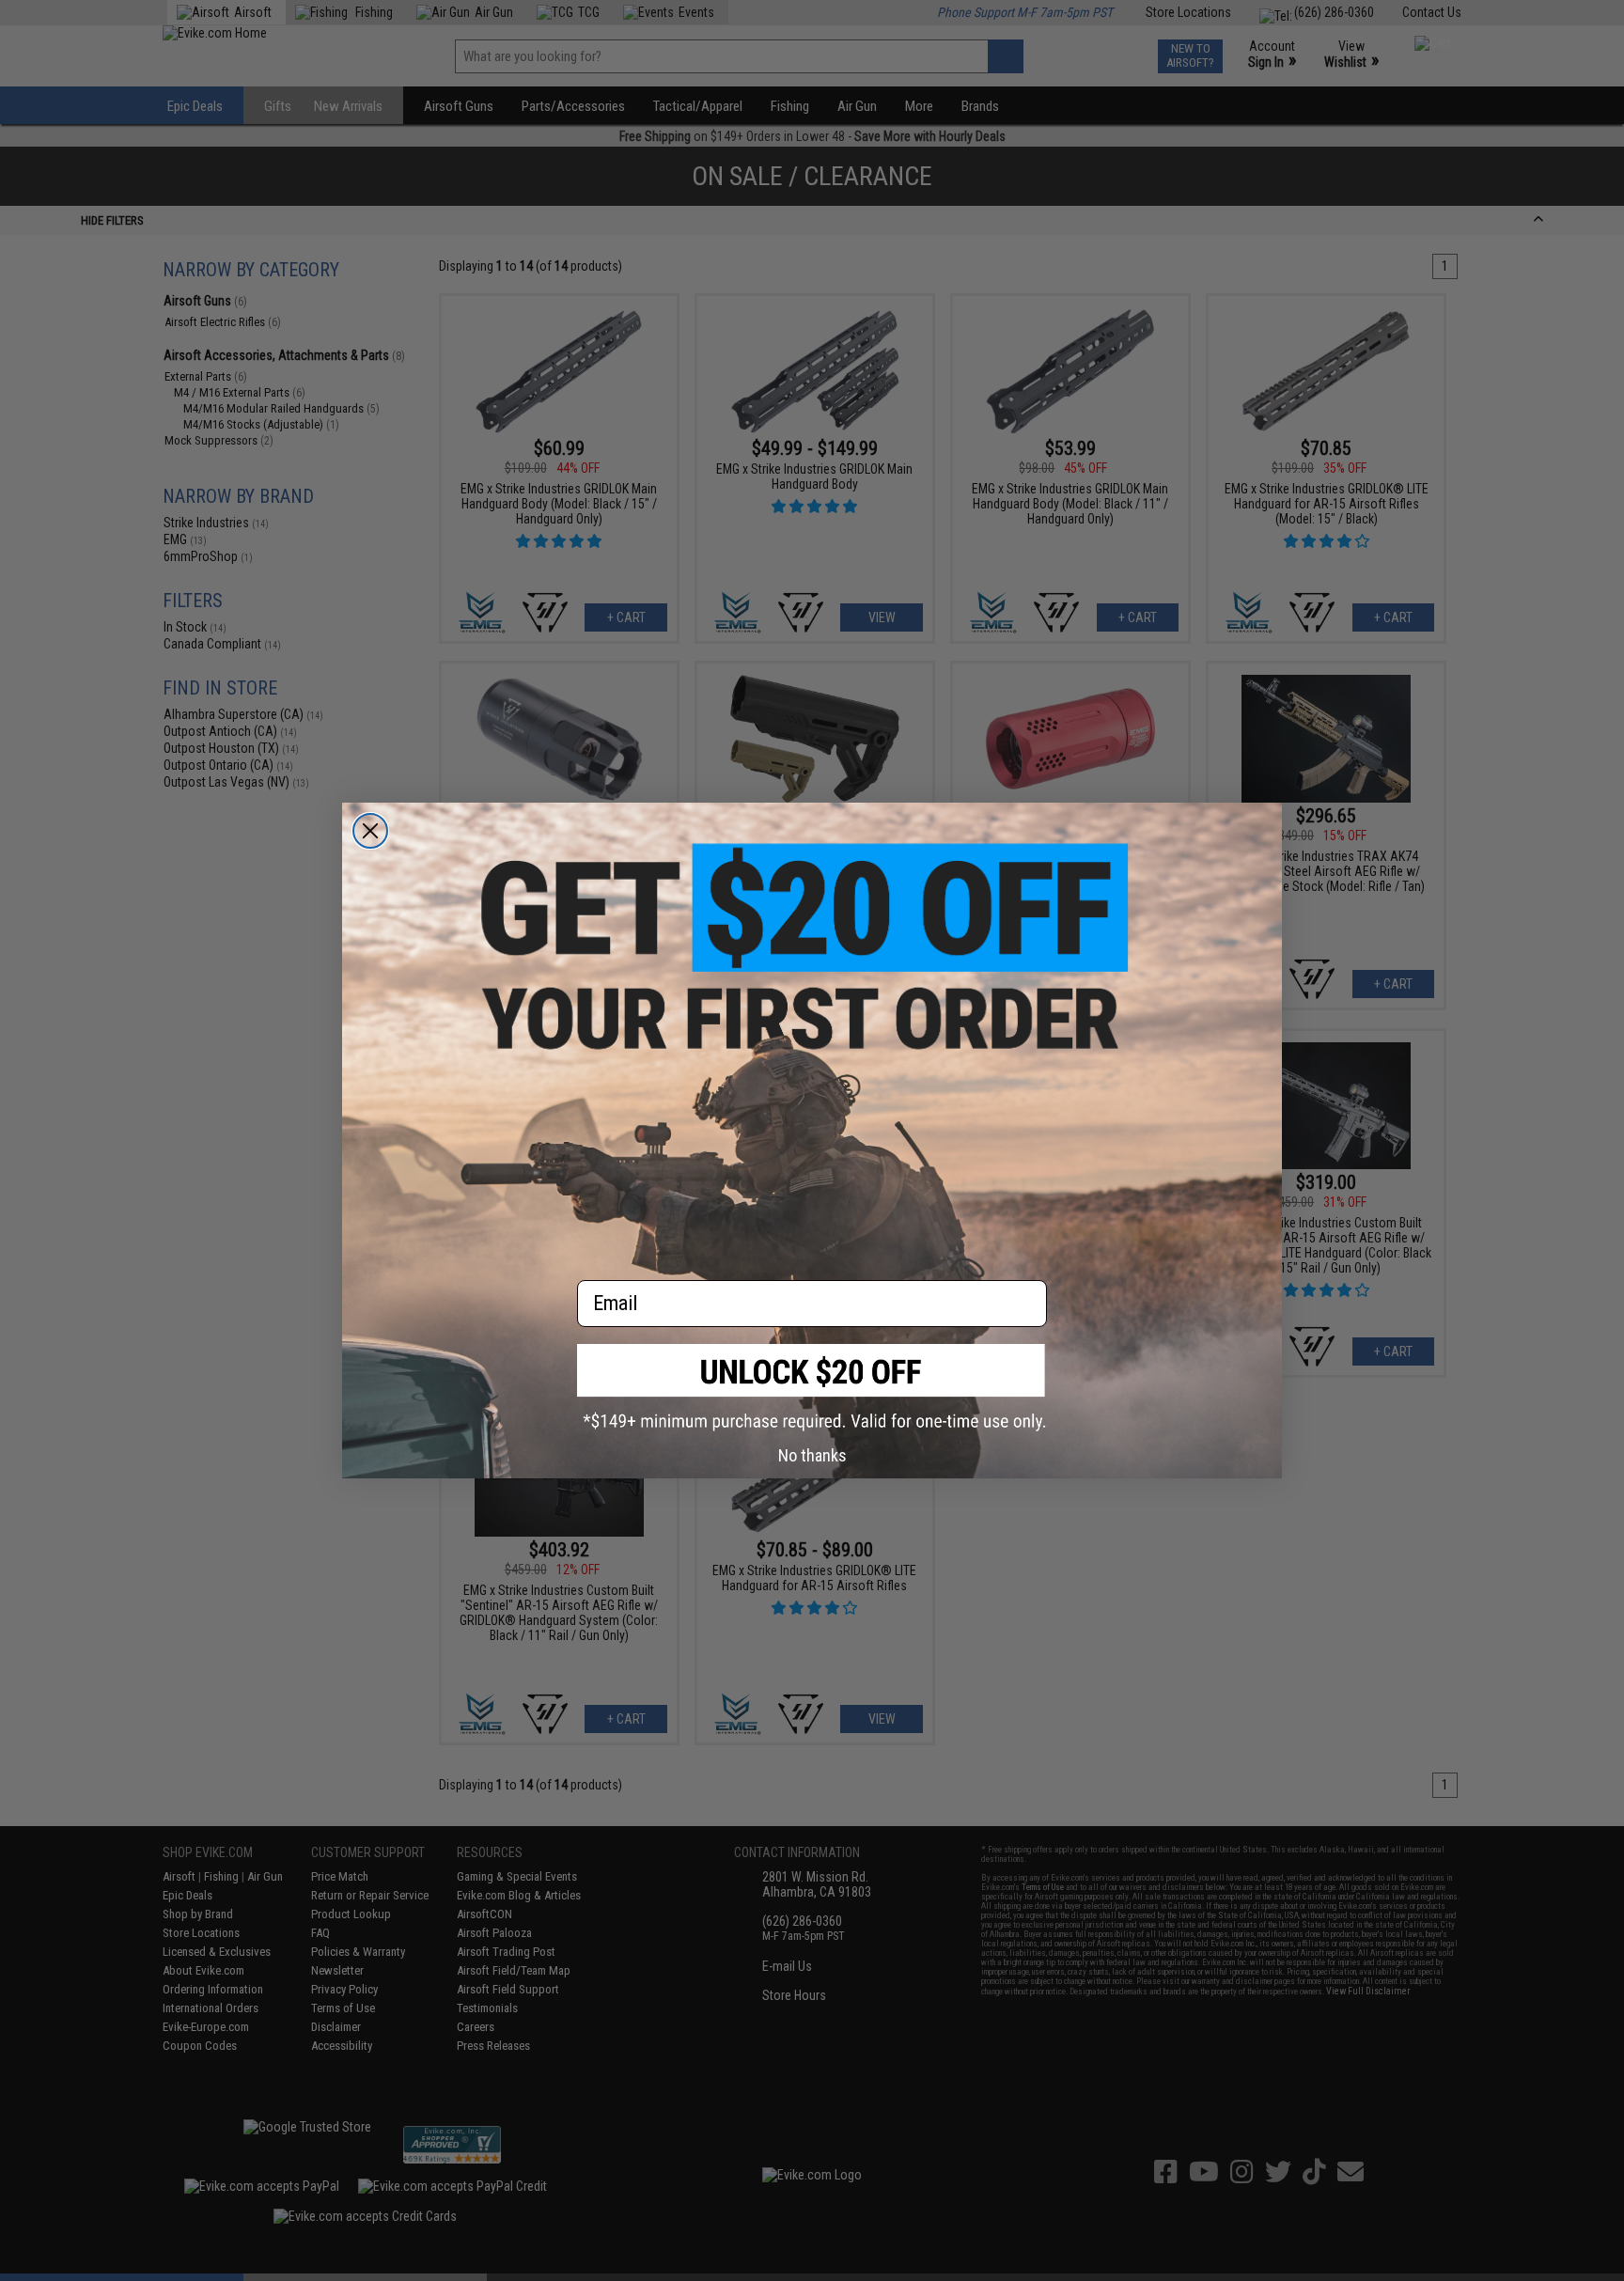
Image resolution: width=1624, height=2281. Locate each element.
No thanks (812, 1455)
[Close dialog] (370, 831)
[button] (812, 1388)
